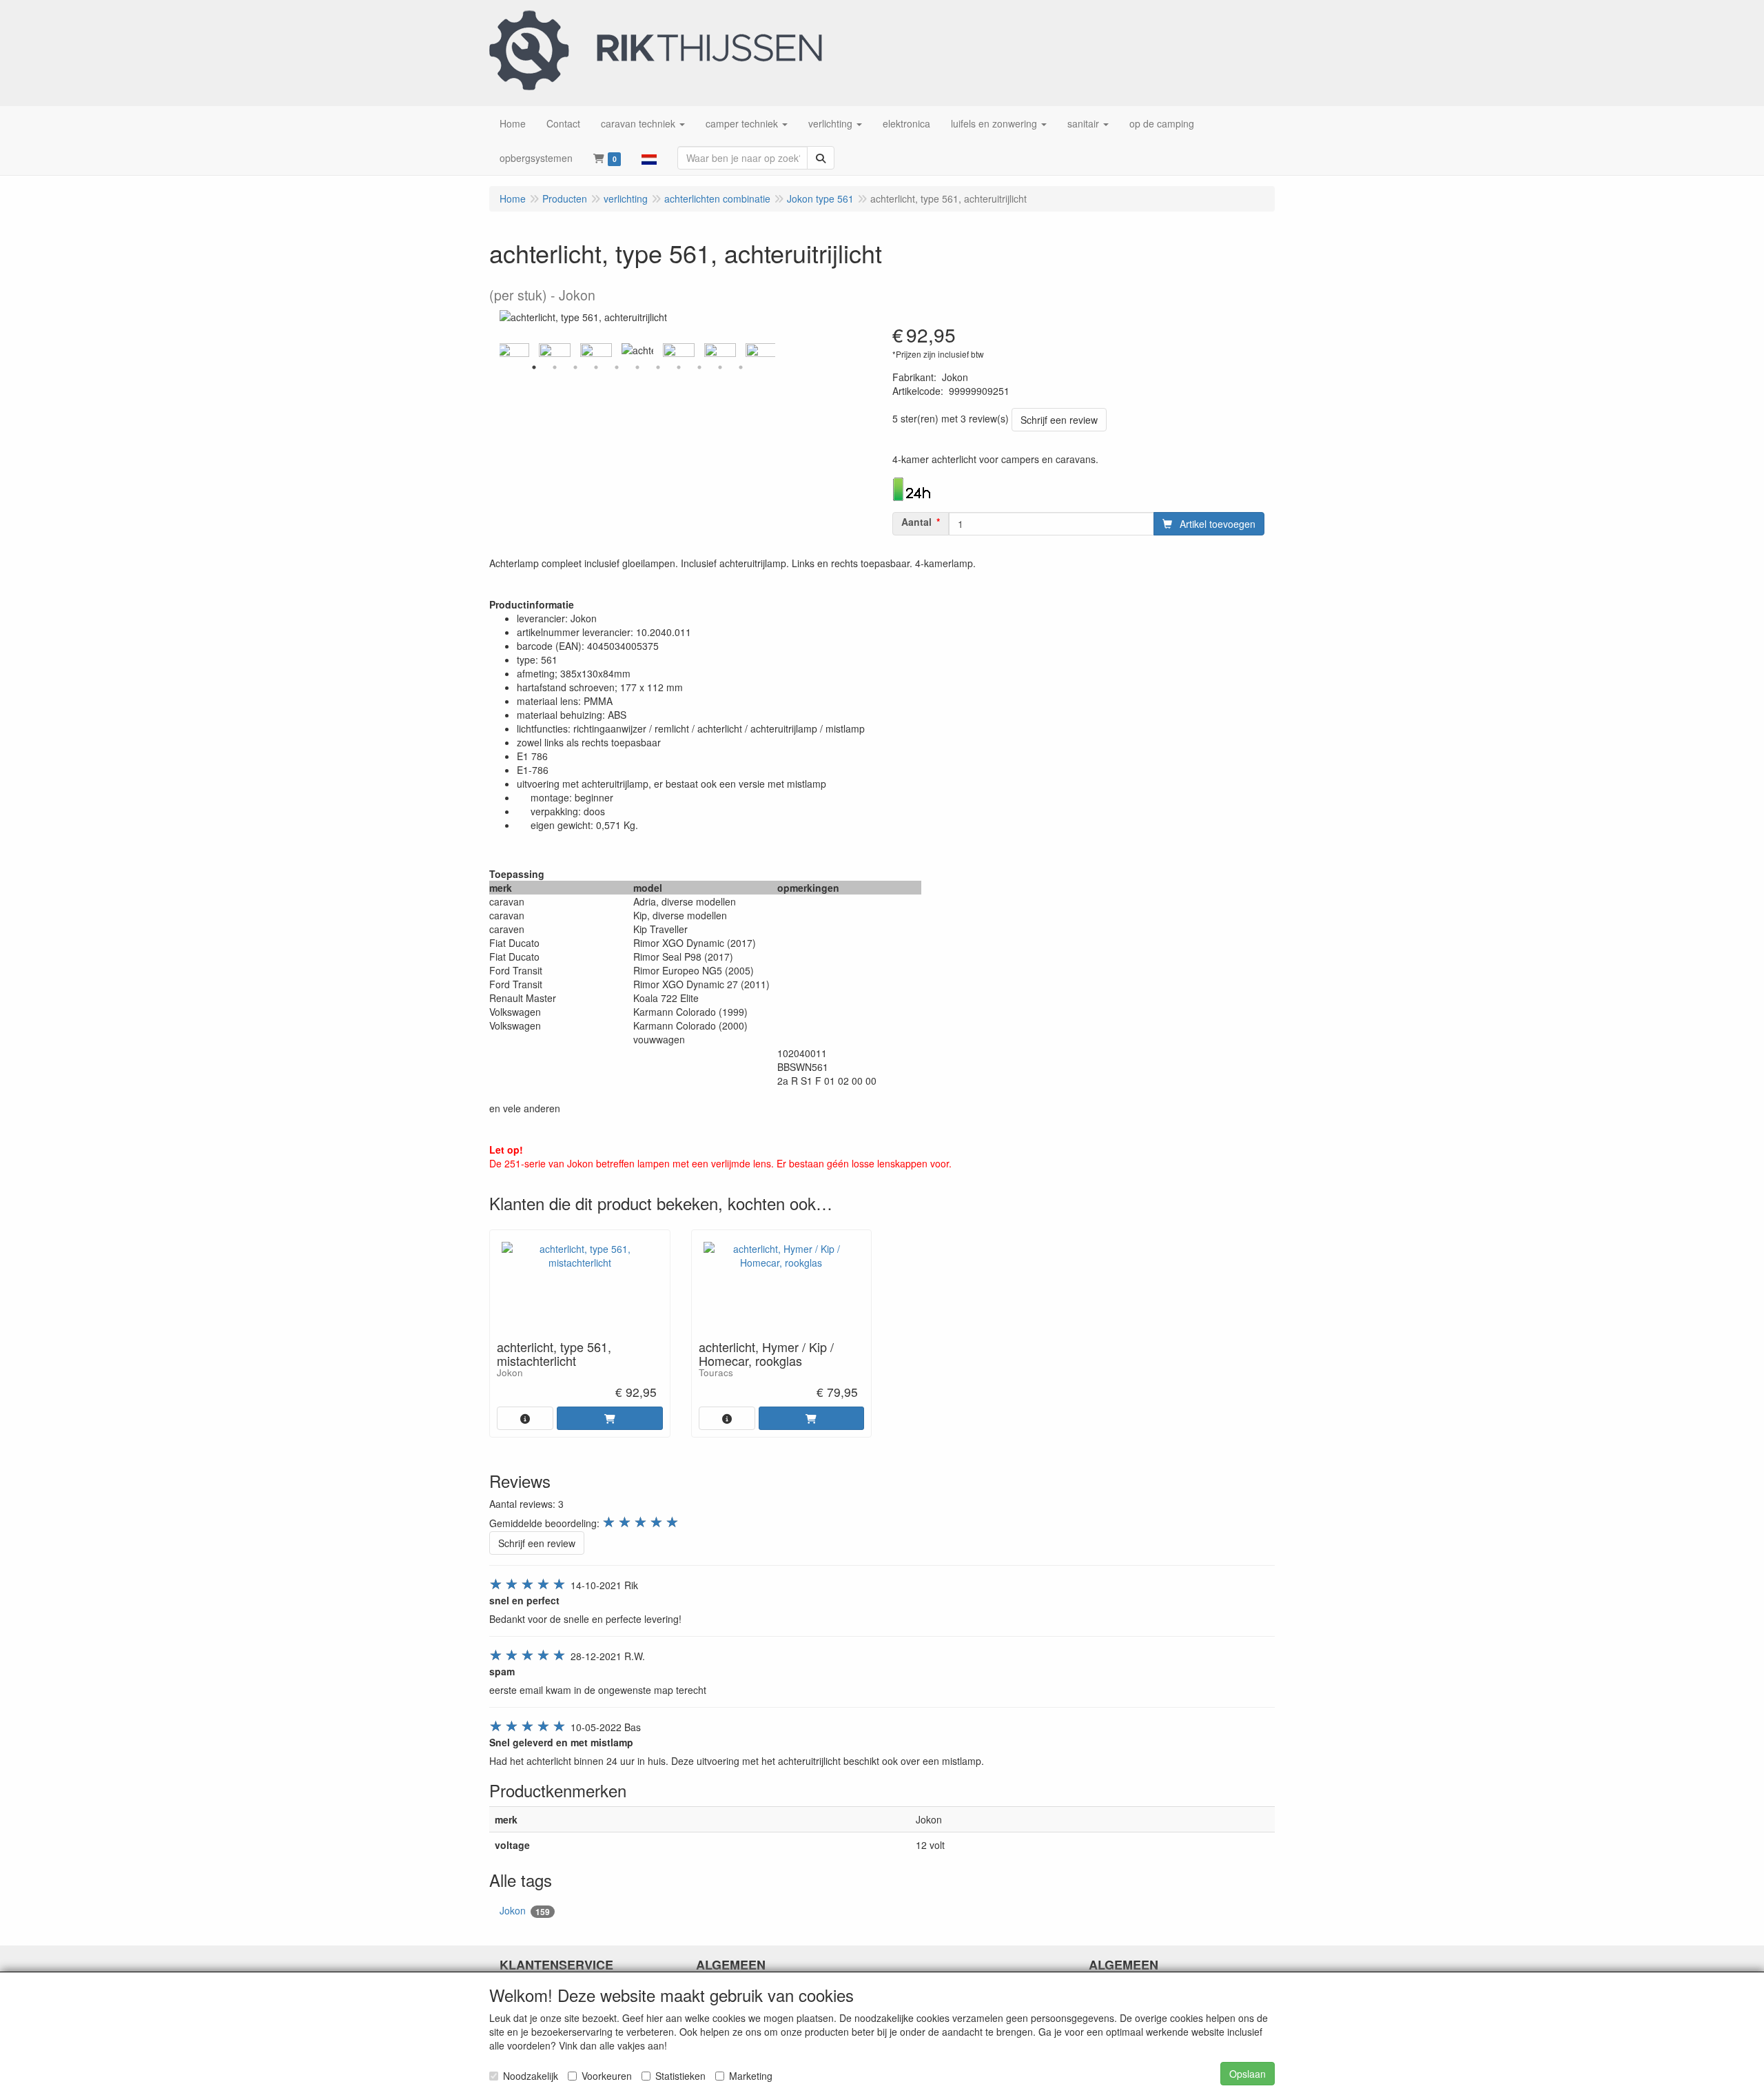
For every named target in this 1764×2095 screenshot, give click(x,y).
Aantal (916, 522)
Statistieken (680, 2076)
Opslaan (1248, 2074)
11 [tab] (741, 367)
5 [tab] (617, 367)
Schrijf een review (1059, 420)
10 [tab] (720, 367)
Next (779, 350)
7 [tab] (658, 367)
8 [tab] (679, 367)
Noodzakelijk (531, 2076)
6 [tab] (637, 367)
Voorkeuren (607, 2076)
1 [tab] (534, 367)
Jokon (525, 1911)
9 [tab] (699, 367)
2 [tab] (555, 367)
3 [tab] (575, 367)
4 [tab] (596, 367)
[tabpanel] (637, 350)
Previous (496, 350)
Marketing (751, 2076)
